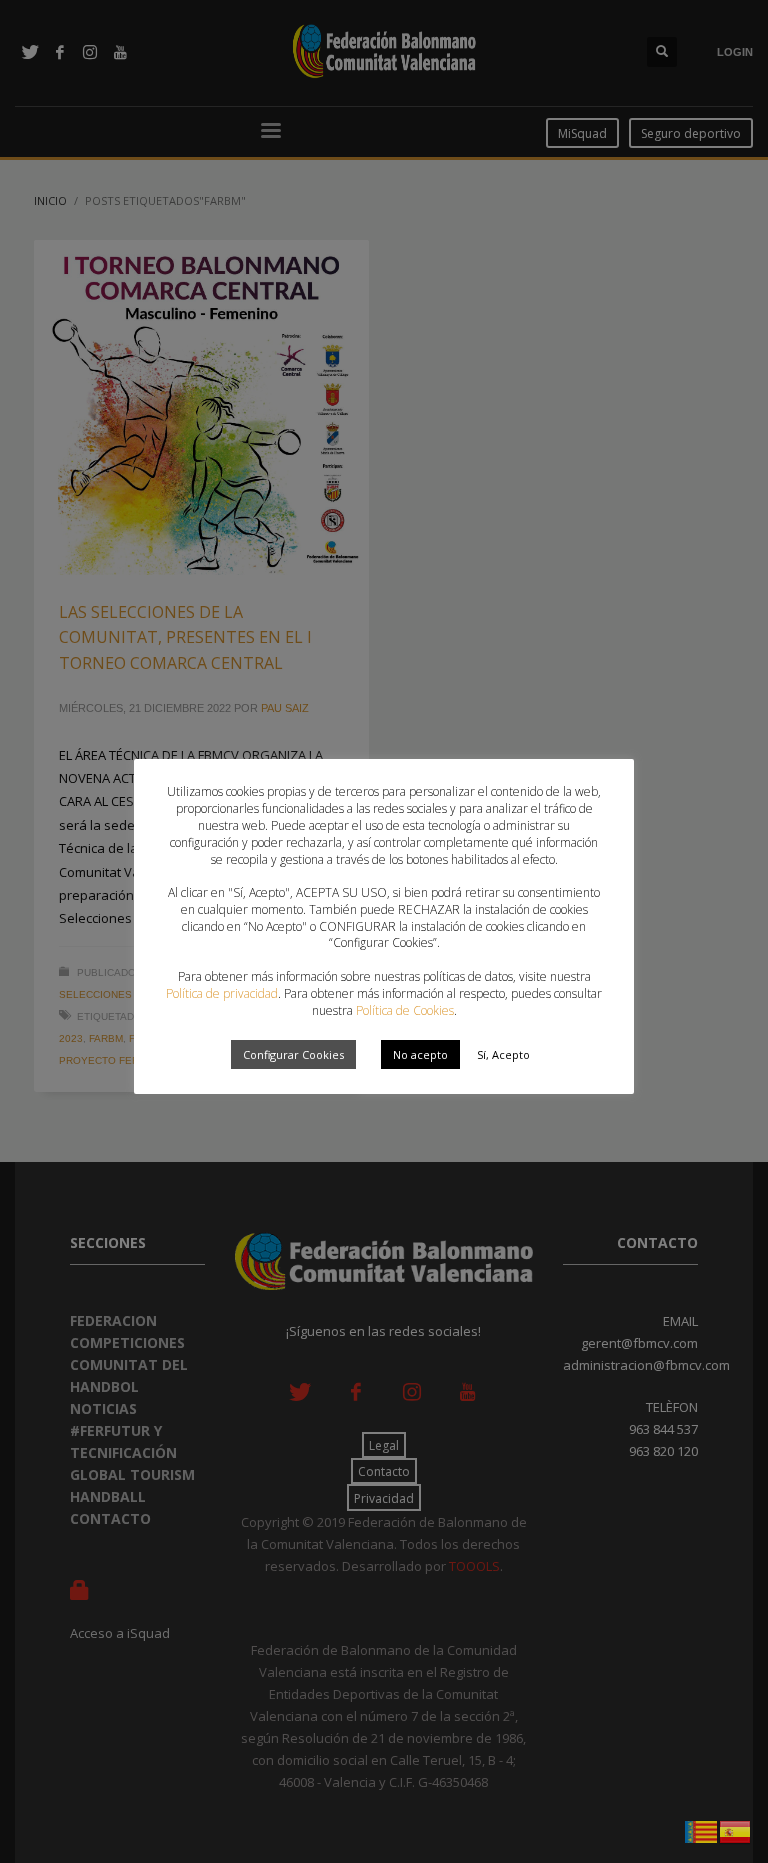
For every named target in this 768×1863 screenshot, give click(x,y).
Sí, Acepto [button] (503, 1054)
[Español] (736, 1830)
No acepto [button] (420, 1054)
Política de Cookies (405, 1010)
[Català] (702, 1830)
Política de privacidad (222, 993)
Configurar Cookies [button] (293, 1054)
